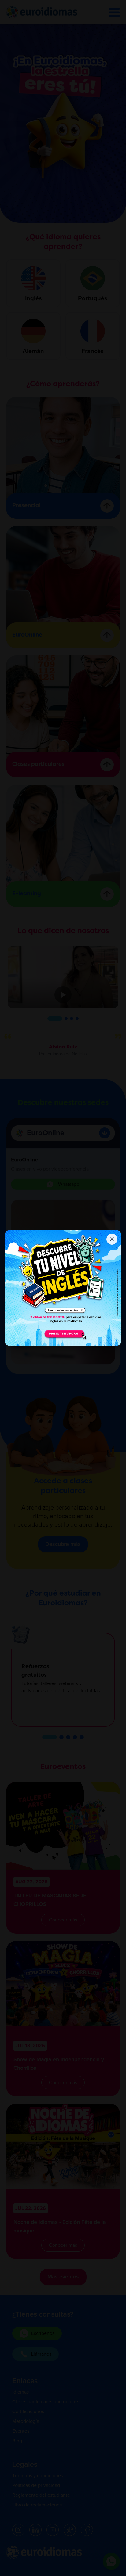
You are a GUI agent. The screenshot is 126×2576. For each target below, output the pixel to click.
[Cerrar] (112, 1239)
